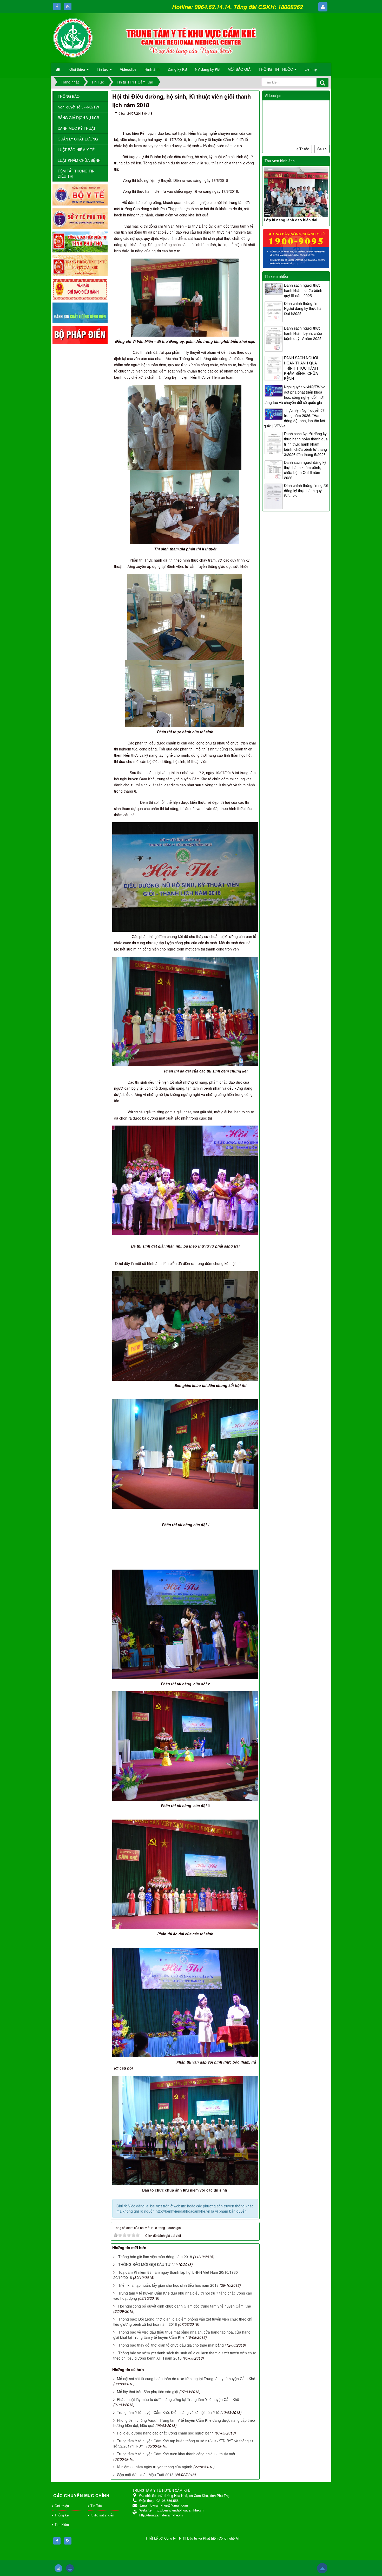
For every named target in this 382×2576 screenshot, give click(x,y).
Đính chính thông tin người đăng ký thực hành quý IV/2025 (306, 491)
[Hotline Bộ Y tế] (296, 248)
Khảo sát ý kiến (102, 2515)
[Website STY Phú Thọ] (80, 218)
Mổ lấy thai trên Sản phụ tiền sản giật (148, 2392)
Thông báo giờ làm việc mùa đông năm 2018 (155, 2257)
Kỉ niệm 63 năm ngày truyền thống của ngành (155, 2467)
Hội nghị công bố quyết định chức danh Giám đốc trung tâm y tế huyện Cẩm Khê (185, 2306)
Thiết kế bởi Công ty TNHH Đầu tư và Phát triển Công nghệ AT (193, 2538)
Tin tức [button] (103, 69)
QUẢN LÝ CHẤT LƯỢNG (78, 139)
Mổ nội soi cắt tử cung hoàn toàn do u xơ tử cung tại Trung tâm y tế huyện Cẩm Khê (186, 2379)
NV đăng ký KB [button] (207, 69)
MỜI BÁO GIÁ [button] (239, 69)
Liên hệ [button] (311, 69)
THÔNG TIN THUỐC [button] (276, 69)
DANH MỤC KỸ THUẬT (77, 128)
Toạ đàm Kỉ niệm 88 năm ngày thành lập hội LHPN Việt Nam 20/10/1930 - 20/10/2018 (177, 2275)
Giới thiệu (62, 2506)
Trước (304, 149)
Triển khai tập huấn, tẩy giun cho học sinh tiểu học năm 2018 (168, 2285)
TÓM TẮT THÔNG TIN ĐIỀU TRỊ (76, 174)
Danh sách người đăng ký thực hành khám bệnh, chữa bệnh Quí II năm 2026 (305, 470)
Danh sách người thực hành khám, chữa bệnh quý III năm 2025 (303, 290)
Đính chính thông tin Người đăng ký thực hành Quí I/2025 (305, 309)
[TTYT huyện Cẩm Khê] (73, 37)
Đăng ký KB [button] (177, 69)
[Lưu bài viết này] (251, 114)
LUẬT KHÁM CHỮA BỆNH (79, 160)
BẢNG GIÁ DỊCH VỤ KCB (78, 118)
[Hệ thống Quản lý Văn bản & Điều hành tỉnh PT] (80, 289)
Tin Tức (96, 2506)
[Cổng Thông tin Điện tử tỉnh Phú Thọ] (80, 242)
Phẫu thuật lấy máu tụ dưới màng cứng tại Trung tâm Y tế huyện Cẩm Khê (178, 2399)
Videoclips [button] (128, 69)
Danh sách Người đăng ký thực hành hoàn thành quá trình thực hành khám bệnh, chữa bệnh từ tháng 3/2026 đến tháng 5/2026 (306, 444)
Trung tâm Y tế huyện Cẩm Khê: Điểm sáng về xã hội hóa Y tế (168, 2412)
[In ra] (242, 114)
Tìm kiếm (62, 2524)
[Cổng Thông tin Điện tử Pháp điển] (80, 335)
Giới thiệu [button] (78, 69)
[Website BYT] (80, 194)
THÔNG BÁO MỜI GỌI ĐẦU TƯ (144, 2264)
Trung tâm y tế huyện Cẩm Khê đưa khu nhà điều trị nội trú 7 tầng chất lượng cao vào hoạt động (183, 2296)
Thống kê (62, 2515)
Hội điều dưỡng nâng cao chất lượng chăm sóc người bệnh (165, 2433)
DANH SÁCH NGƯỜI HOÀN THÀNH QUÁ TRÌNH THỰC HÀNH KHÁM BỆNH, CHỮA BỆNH (301, 368)
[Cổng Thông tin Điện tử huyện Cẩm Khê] (80, 265)
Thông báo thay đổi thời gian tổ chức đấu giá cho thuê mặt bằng (171, 2345)
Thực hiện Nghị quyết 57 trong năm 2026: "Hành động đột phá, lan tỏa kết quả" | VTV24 (294, 418)
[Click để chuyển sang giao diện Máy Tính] (70, 2568)
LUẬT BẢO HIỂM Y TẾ (76, 150)
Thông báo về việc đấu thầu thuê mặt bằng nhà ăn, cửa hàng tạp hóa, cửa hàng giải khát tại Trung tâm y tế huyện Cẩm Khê (182, 2335)
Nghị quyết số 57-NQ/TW (78, 107)
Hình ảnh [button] (152, 69)
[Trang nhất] (58, 69)
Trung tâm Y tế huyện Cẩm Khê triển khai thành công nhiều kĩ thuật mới (176, 2454)
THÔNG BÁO (69, 96)
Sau (321, 149)
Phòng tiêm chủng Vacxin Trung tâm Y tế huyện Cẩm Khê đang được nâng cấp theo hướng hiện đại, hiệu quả (184, 2423)
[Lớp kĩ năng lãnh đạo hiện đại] (296, 192)
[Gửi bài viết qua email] (233, 114)
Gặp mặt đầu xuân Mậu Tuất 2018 (145, 2475)
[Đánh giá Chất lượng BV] (80, 312)
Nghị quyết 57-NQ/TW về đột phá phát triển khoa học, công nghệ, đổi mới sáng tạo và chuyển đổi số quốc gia (295, 395)
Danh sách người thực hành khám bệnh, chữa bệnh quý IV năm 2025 (303, 333)
